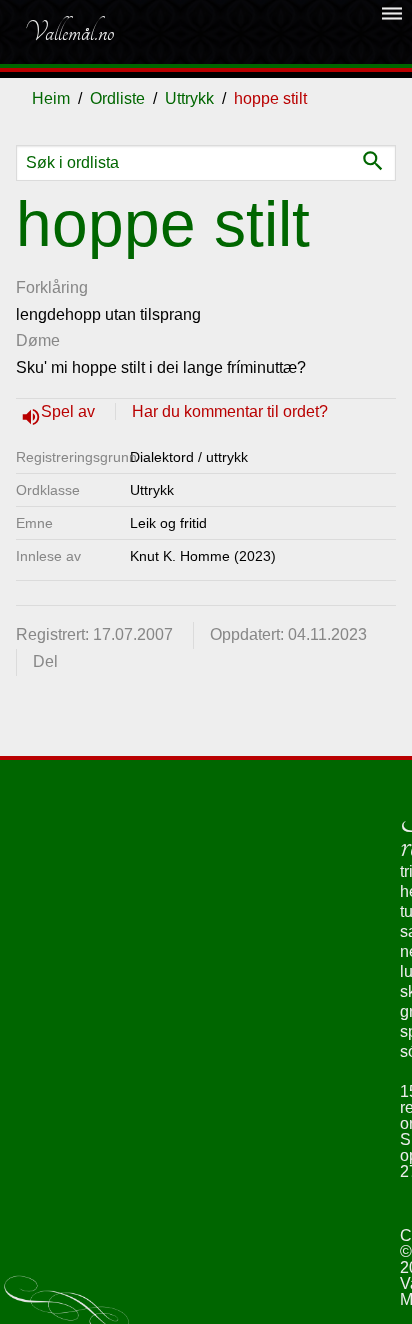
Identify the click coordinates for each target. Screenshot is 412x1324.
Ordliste (117, 98)
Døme (38, 340)
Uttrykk (189, 98)
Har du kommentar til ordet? (230, 411)
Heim (51, 98)
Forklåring (52, 287)
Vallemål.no (69, 32)
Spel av (70, 411)
